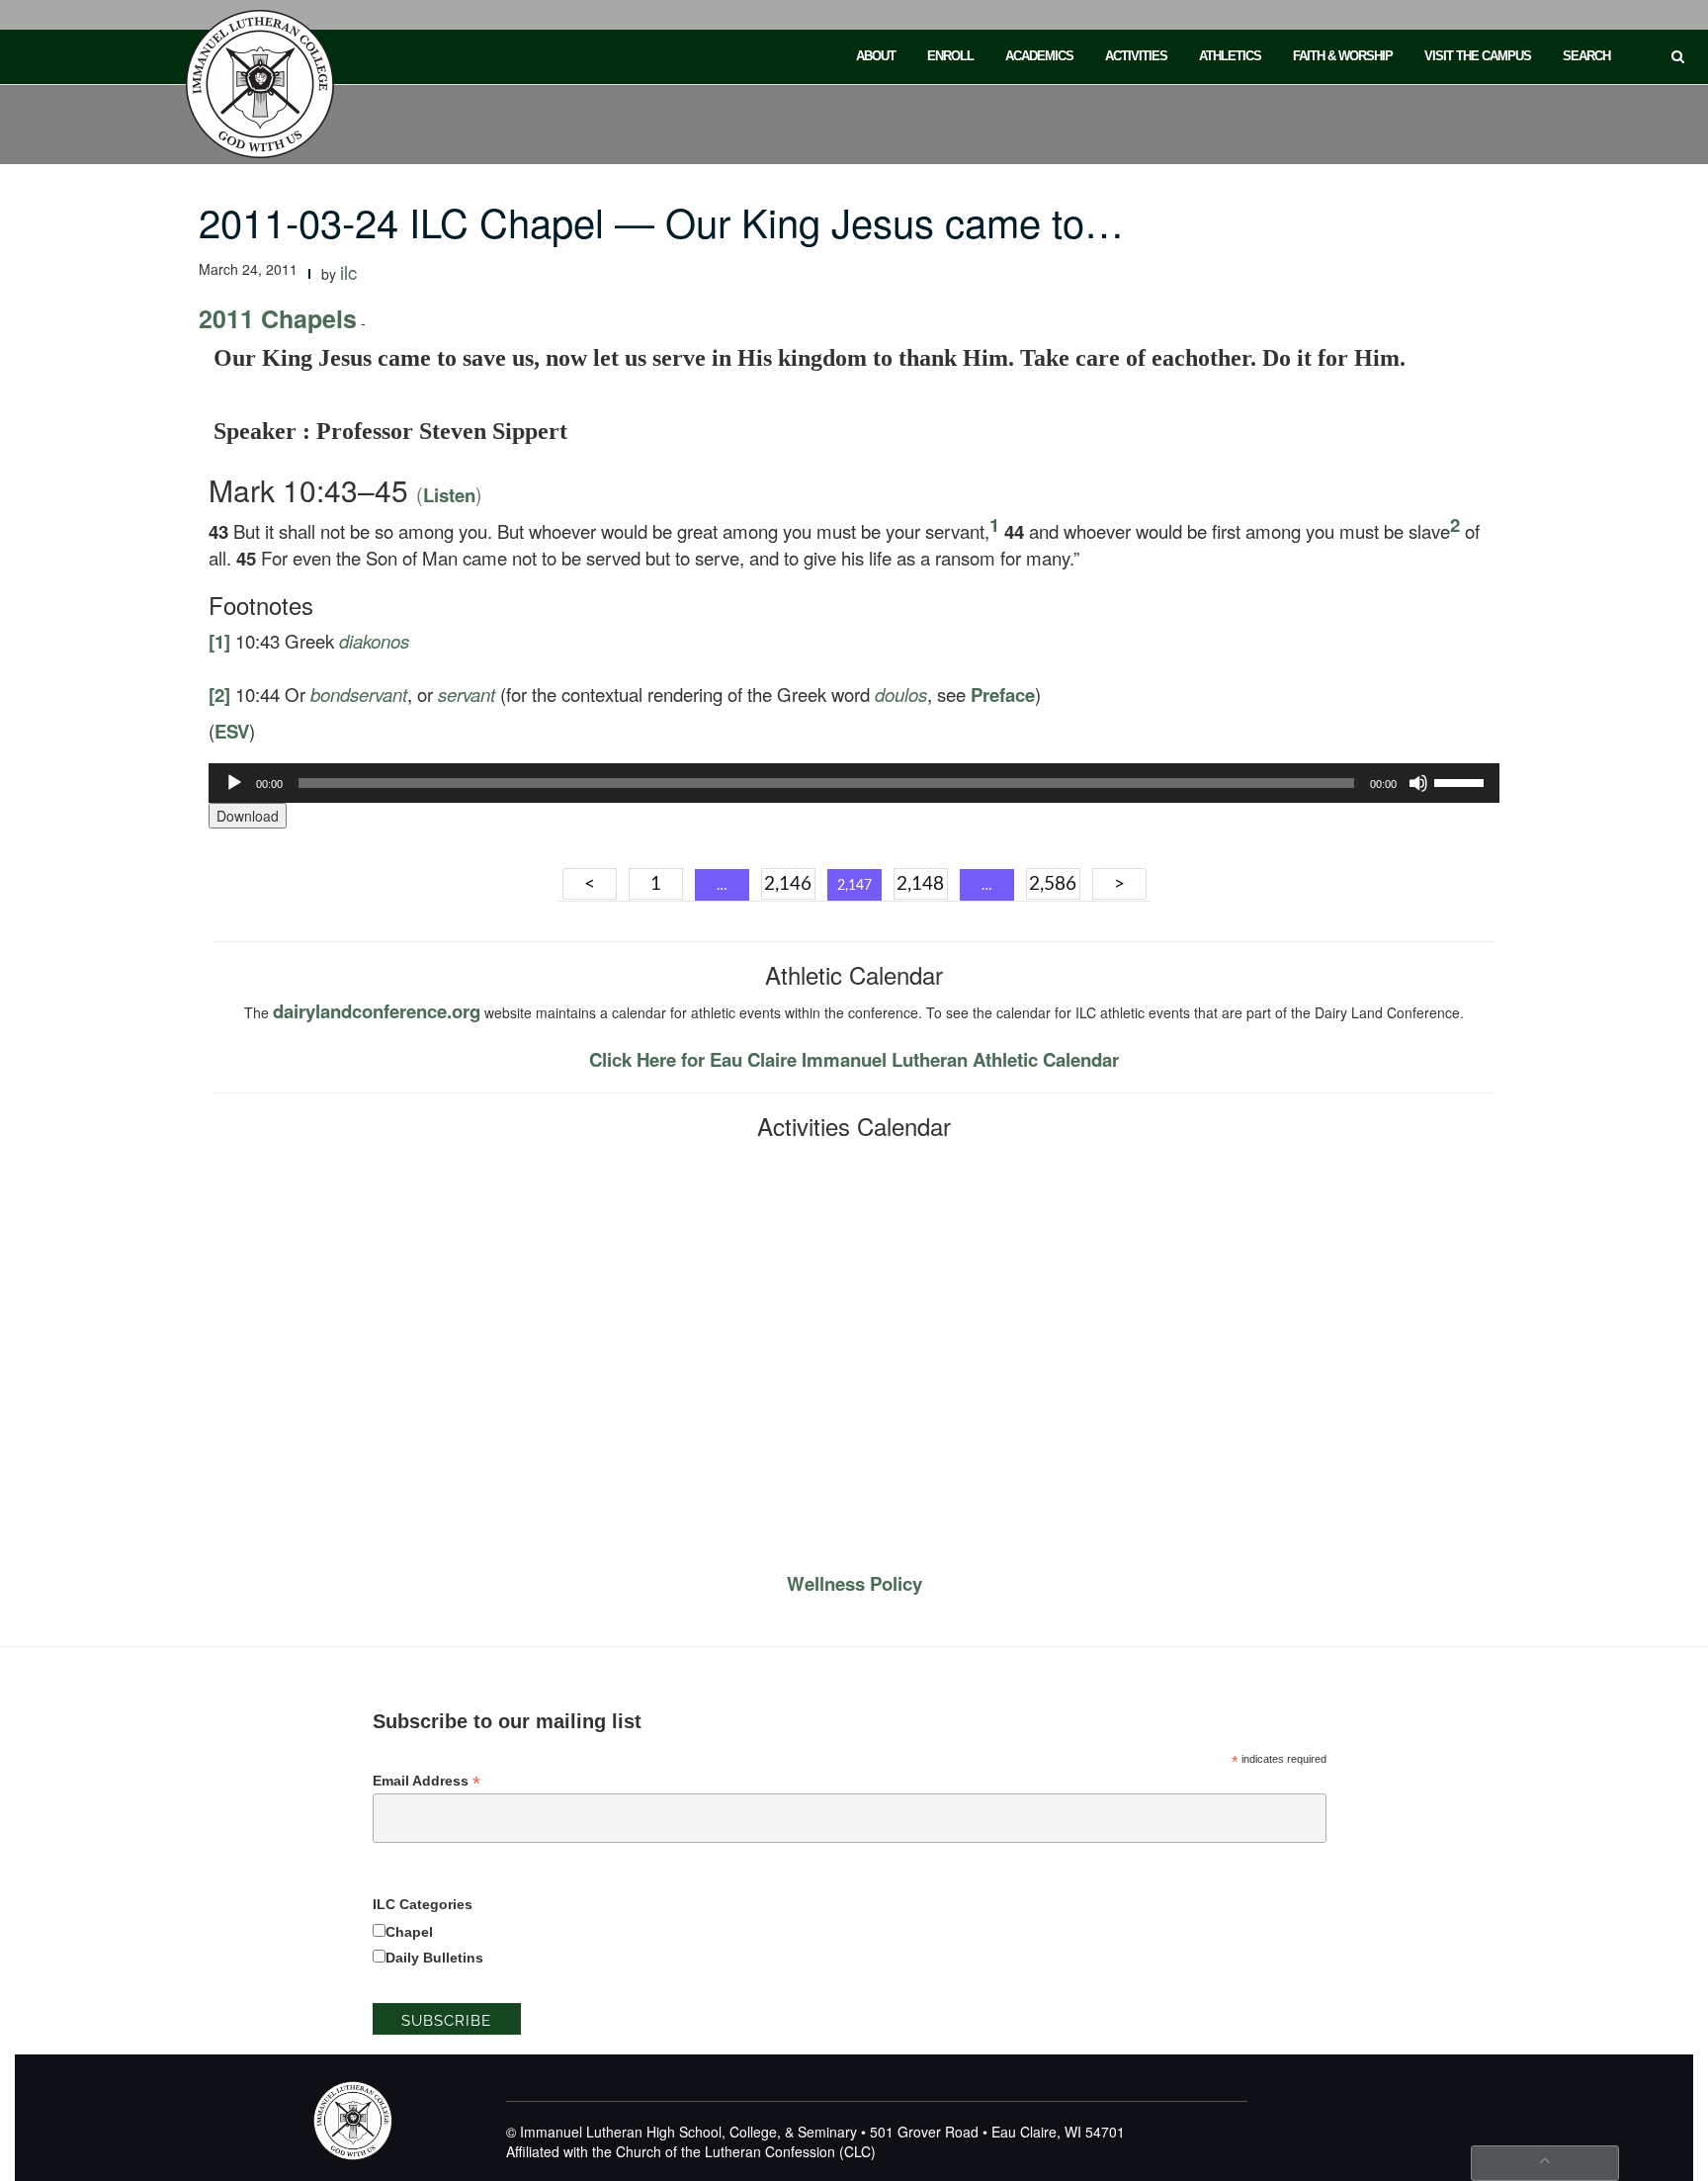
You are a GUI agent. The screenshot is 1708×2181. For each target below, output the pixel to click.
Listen (449, 495)
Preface (1003, 695)
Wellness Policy (854, 1583)
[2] (219, 695)
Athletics (1230, 56)
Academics (1039, 56)
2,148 (920, 884)
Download (248, 816)
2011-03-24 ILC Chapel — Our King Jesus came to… (661, 221)
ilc (348, 272)
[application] (854, 783)
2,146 (788, 884)
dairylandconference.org (377, 1011)
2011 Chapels (278, 318)
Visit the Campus (1478, 56)
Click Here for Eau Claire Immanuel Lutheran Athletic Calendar (854, 1059)
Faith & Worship (1343, 56)
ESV (232, 731)
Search (1586, 56)
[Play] (234, 783)
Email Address (427, 1781)
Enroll (950, 56)
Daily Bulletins (434, 1958)
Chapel (409, 1932)
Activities (1136, 56)
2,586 (1053, 884)
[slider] (1462, 781)
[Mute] (1418, 783)
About (876, 56)
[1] (219, 641)
